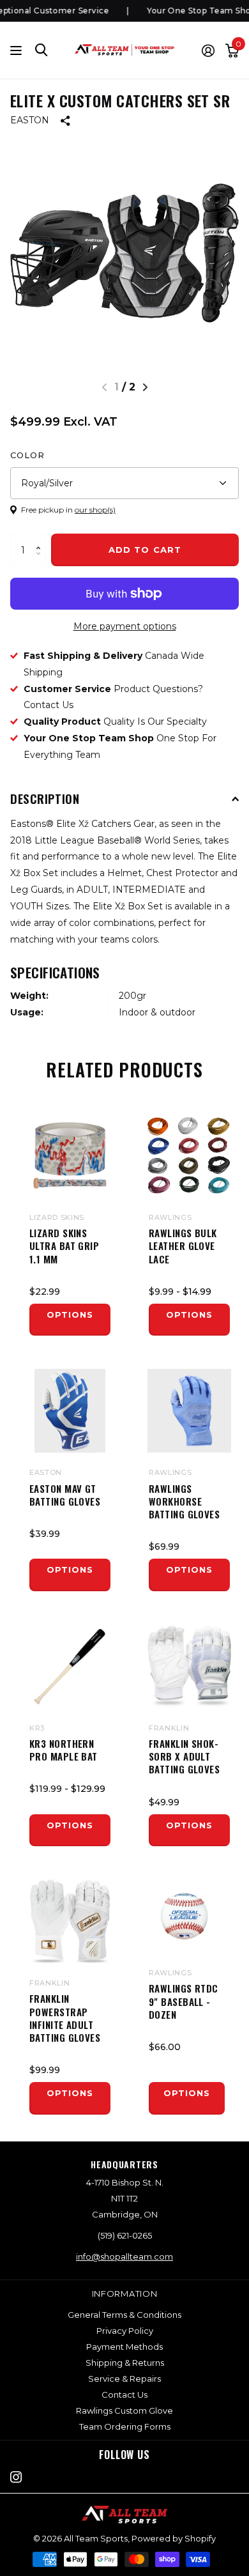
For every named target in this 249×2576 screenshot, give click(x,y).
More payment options (125, 626)
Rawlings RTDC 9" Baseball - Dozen (184, 2001)
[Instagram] (16, 2477)
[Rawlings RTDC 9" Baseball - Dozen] (184, 1916)
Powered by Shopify (174, 2538)
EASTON (30, 120)
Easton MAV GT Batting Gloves (65, 1495)
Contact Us (124, 2395)
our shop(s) (95, 510)
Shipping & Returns (125, 2363)
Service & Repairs (124, 2379)
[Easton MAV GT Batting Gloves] (70, 1411)
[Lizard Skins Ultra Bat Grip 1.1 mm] (70, 1156)
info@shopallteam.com (124, 2256)
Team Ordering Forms (125, 2426)
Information (125, 2294)
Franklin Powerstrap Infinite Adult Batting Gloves (65, 2018)
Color (27, 455)
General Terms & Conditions (124, 2315)
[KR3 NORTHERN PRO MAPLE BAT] (70, 1666)
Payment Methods (124, 2347)
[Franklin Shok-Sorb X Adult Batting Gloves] (189, 1666)
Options (70, 1315)
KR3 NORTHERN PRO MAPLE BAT (64, 1750)
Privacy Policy (125, 2331)
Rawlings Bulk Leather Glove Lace (183, 1246)
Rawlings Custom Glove (124, 2410)
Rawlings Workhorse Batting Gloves (184, 1501)
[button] (41, 538)
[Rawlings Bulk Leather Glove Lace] (189, 1156)
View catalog (18, 50)
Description (45, 798)
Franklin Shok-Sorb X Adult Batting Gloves (184, 1756)
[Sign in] (208, 50)
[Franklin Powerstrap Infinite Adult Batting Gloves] (70, 1921)
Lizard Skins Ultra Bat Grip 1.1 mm (64, 1246)
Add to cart (145, 550)
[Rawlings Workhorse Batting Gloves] (189, 1411)
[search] (41, 50)
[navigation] (145, 387)
